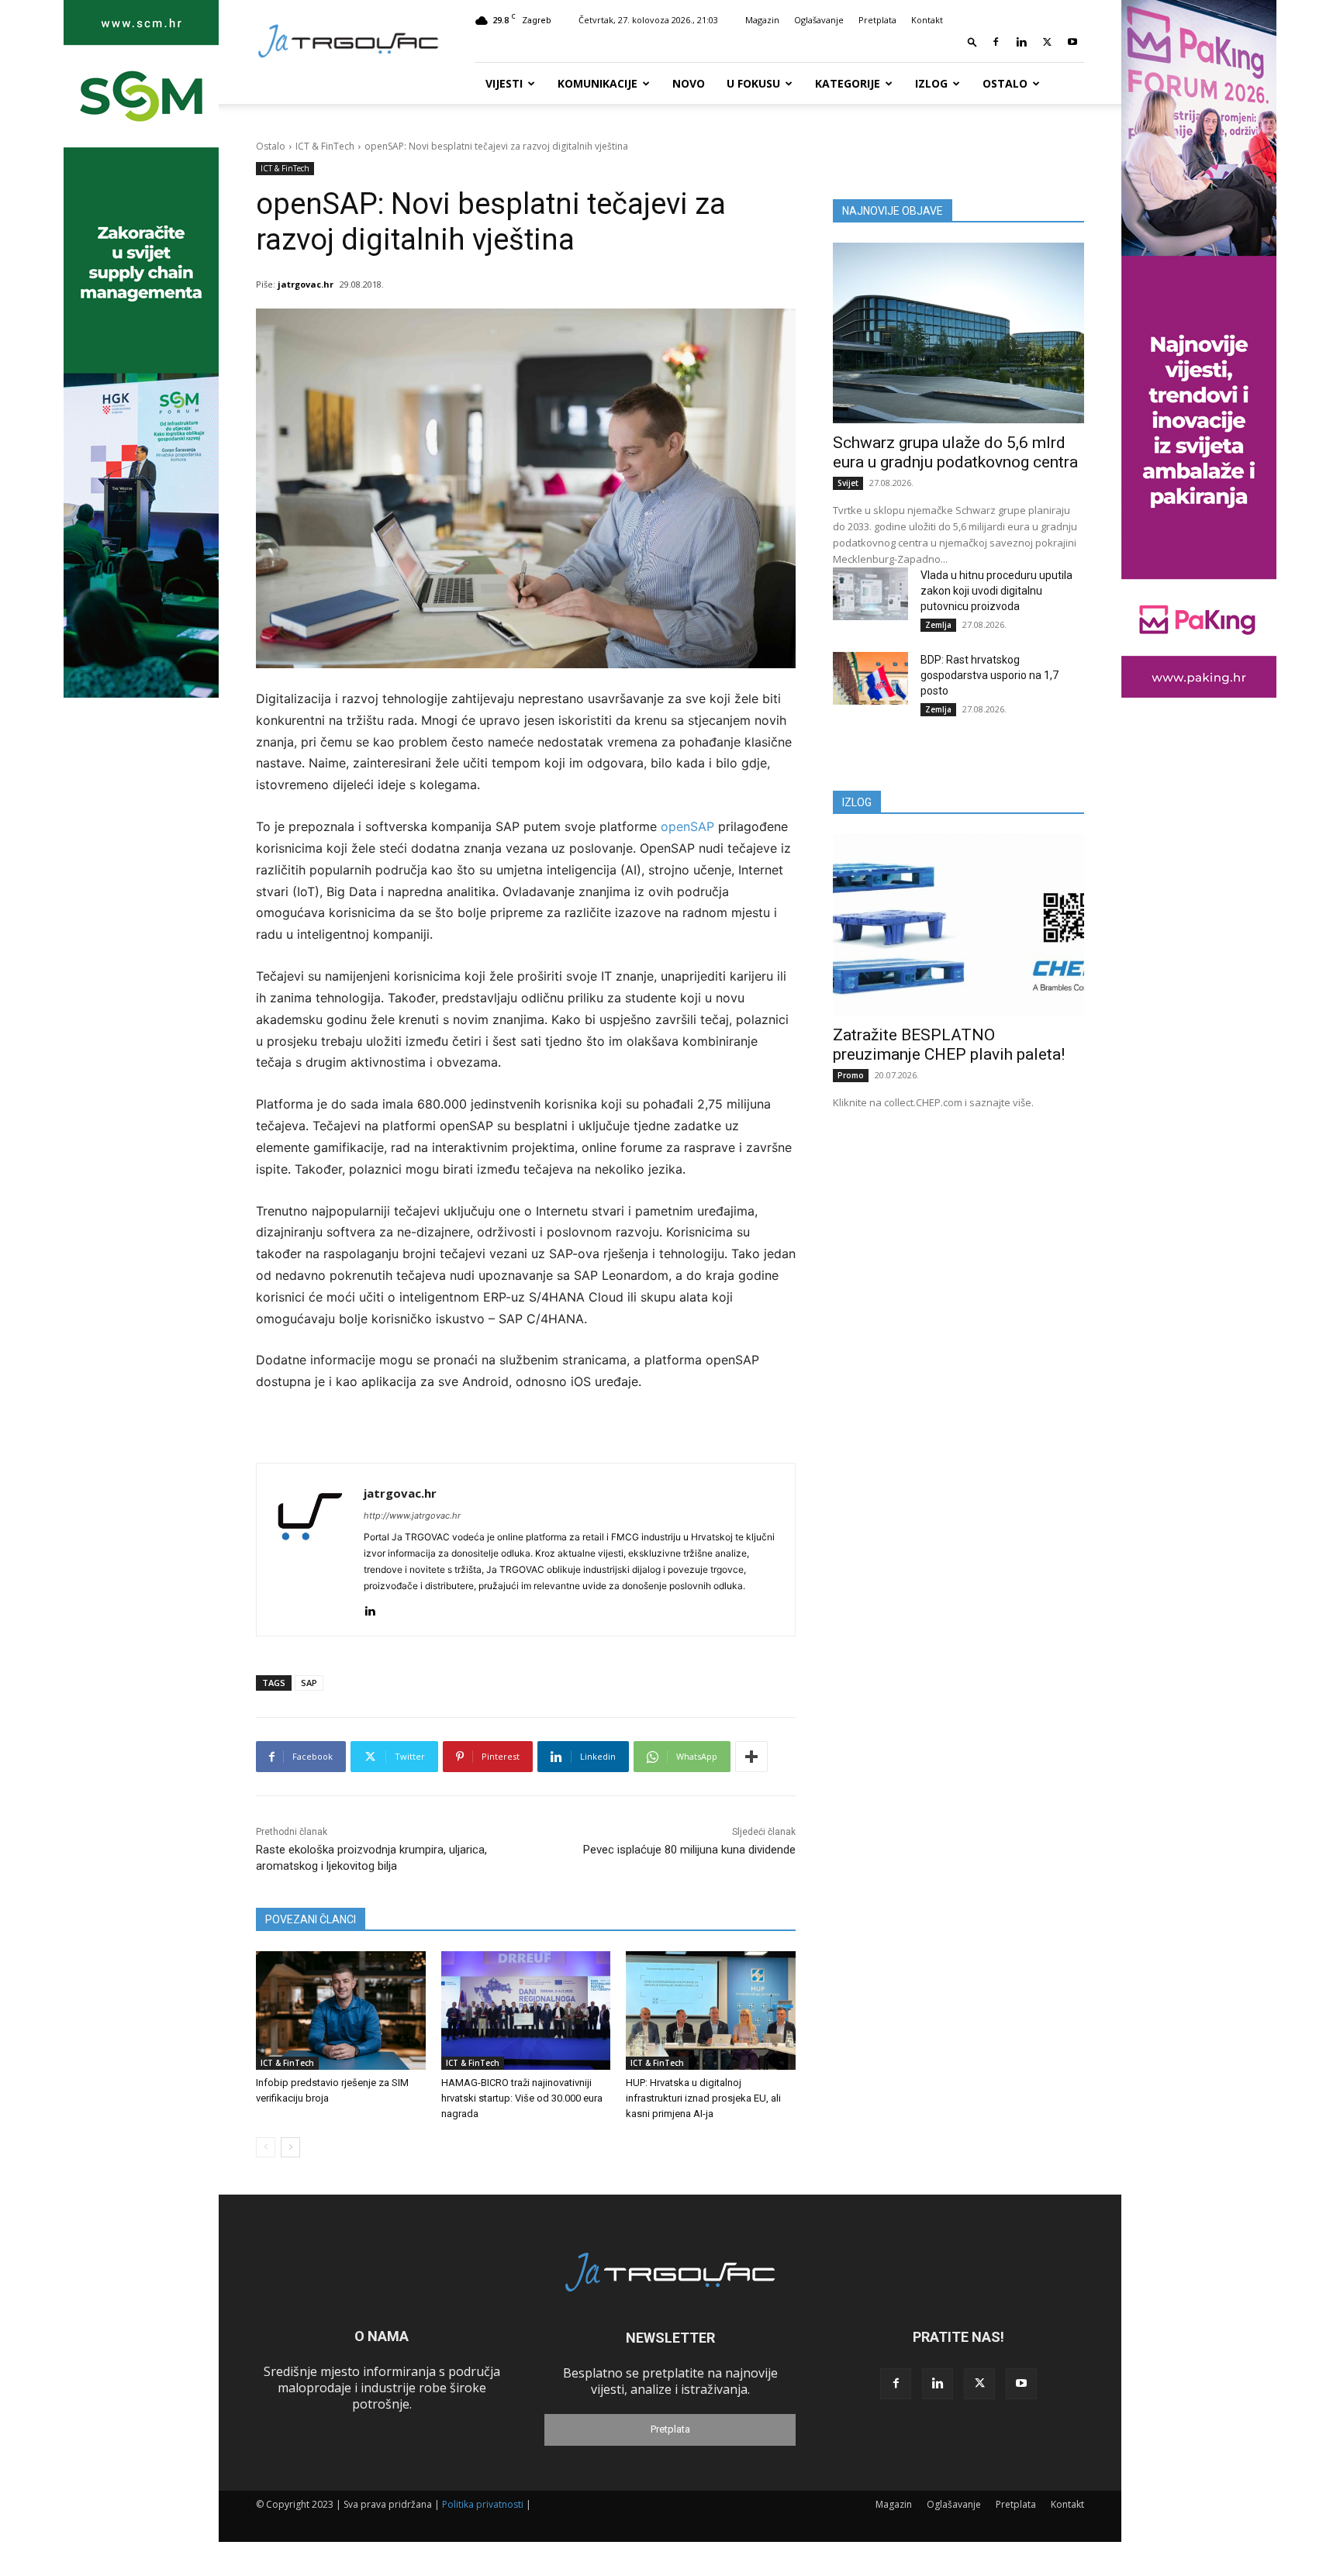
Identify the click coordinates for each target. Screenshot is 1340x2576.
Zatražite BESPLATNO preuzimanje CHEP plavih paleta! (949, 1045)
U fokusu (753, 83)
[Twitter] (1047, 42)
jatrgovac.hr (306, 284)
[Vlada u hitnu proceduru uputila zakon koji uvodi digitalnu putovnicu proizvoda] (870, 594)
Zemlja (938, 625)
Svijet (848, 483)
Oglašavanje (819, 20)
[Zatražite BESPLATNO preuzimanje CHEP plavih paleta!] (958, 924)
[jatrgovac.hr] (310, 1550)
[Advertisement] (958, 1245)
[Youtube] (1072, 42)
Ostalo (1005, 83)
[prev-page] (266, 2147)
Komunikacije (597, 83)
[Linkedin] (1021, 42)
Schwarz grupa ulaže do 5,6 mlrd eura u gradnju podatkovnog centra (955, 452)
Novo (689, 83)
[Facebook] (996, 42)
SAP (309, 1683)
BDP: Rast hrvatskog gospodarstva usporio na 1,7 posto (989, 675)
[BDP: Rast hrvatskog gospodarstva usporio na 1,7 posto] (870, 678)
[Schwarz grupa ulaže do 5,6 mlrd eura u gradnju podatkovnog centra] (958, 333)
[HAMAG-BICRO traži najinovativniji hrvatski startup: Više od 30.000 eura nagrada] (526, 2010)
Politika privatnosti (483, 2504)
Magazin (762, 20)
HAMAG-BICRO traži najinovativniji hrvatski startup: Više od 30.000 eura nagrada (522, 2098)
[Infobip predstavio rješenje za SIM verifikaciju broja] (341, 2010)
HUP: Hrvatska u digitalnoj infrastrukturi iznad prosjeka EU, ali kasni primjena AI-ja (703, 2098)
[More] (751, 1757)
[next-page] (290, 2147)
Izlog (931, 83)
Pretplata (877, 20)
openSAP (687, 826)
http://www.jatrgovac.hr (412, 1516)
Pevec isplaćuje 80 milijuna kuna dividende (689, 1850)
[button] (972, 41)
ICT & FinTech (325, 146)
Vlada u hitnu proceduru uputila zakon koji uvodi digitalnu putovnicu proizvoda (996, 591)
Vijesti (504, 83)
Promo (851, 1075)
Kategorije (848, 83)
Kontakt (927, 20)
